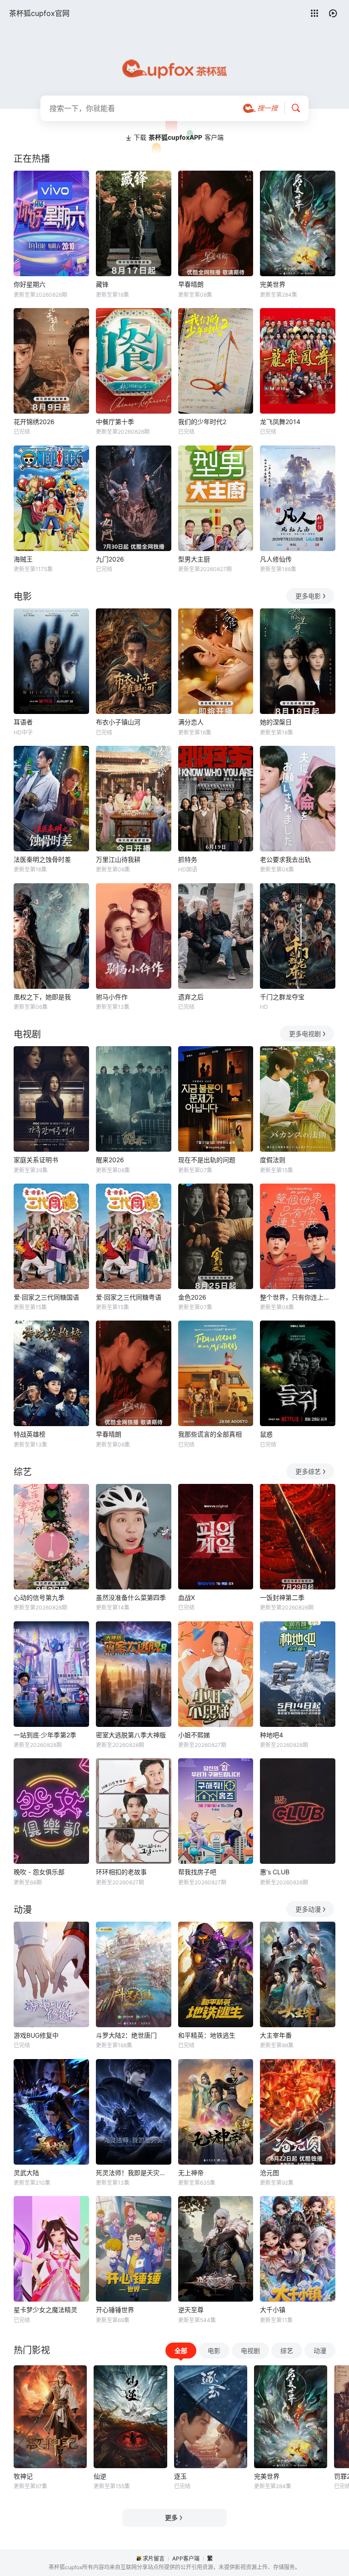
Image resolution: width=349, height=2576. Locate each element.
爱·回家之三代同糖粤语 (129, 1297)
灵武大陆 (26, 2173)
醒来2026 (110, 1160)
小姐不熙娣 (194, 1735)
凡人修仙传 (276, 559)
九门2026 (110, 559)
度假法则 (273, 1160)
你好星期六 (30, 284)
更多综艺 (308, 1471)
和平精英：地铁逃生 (207, 2035)
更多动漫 (308, 1909)
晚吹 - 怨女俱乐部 (39, 1872)
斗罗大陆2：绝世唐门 (126, 2035)
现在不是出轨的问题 (207, 1160)
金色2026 (192, 1297)
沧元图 (269, 2173)
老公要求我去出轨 (285, 859)
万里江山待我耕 (118, 859)
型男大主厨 (194, 559)
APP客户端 (186, 2558)
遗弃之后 (191, 997)
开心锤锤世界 (115, 2310)
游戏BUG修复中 (36, 2035)
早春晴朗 (191, 284)
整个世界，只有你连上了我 (298, 1297)
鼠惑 (266, 1434)
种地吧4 (272, 1735)
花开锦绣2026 (34, 422)
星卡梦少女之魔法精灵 (45, 2310)
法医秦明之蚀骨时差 (42, 859)
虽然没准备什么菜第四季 (131, 1597)
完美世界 (273, 284)
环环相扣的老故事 (121, 1872)
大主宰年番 (276, 2035)
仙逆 (100, 2476)
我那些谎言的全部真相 (210, 1434)
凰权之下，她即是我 (42, 997)
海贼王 (23, 559)
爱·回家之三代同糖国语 (46, 1297)
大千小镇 (273, 2310)
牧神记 (23, 2476)
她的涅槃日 (276, 722)
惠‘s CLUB (275, 1872)
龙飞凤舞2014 (280, 422)
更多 (171, 2518)
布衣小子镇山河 (118, 722)
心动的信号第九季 (39, 1597)
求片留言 (154, 2558)
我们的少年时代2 (202, 422)
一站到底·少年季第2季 (45, 1735)
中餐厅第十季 (115, 422)
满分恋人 (191, 722)
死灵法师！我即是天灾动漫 (134, 2173)
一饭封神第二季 (282, 1597)
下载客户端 (179, 137)
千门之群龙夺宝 (282, 997)
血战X (187, 1597)
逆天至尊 (191, 2310)
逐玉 (180, 2476)
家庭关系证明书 (36, 1160)
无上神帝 (191, 2173)
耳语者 (23, 722)
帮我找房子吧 (197, 1872)
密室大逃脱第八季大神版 (131, 1735)
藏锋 (102, 284)
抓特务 (188, 859)
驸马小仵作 (112, 997)
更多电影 (308, 596)
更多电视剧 (305, 1034)
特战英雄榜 (30, 1434)
